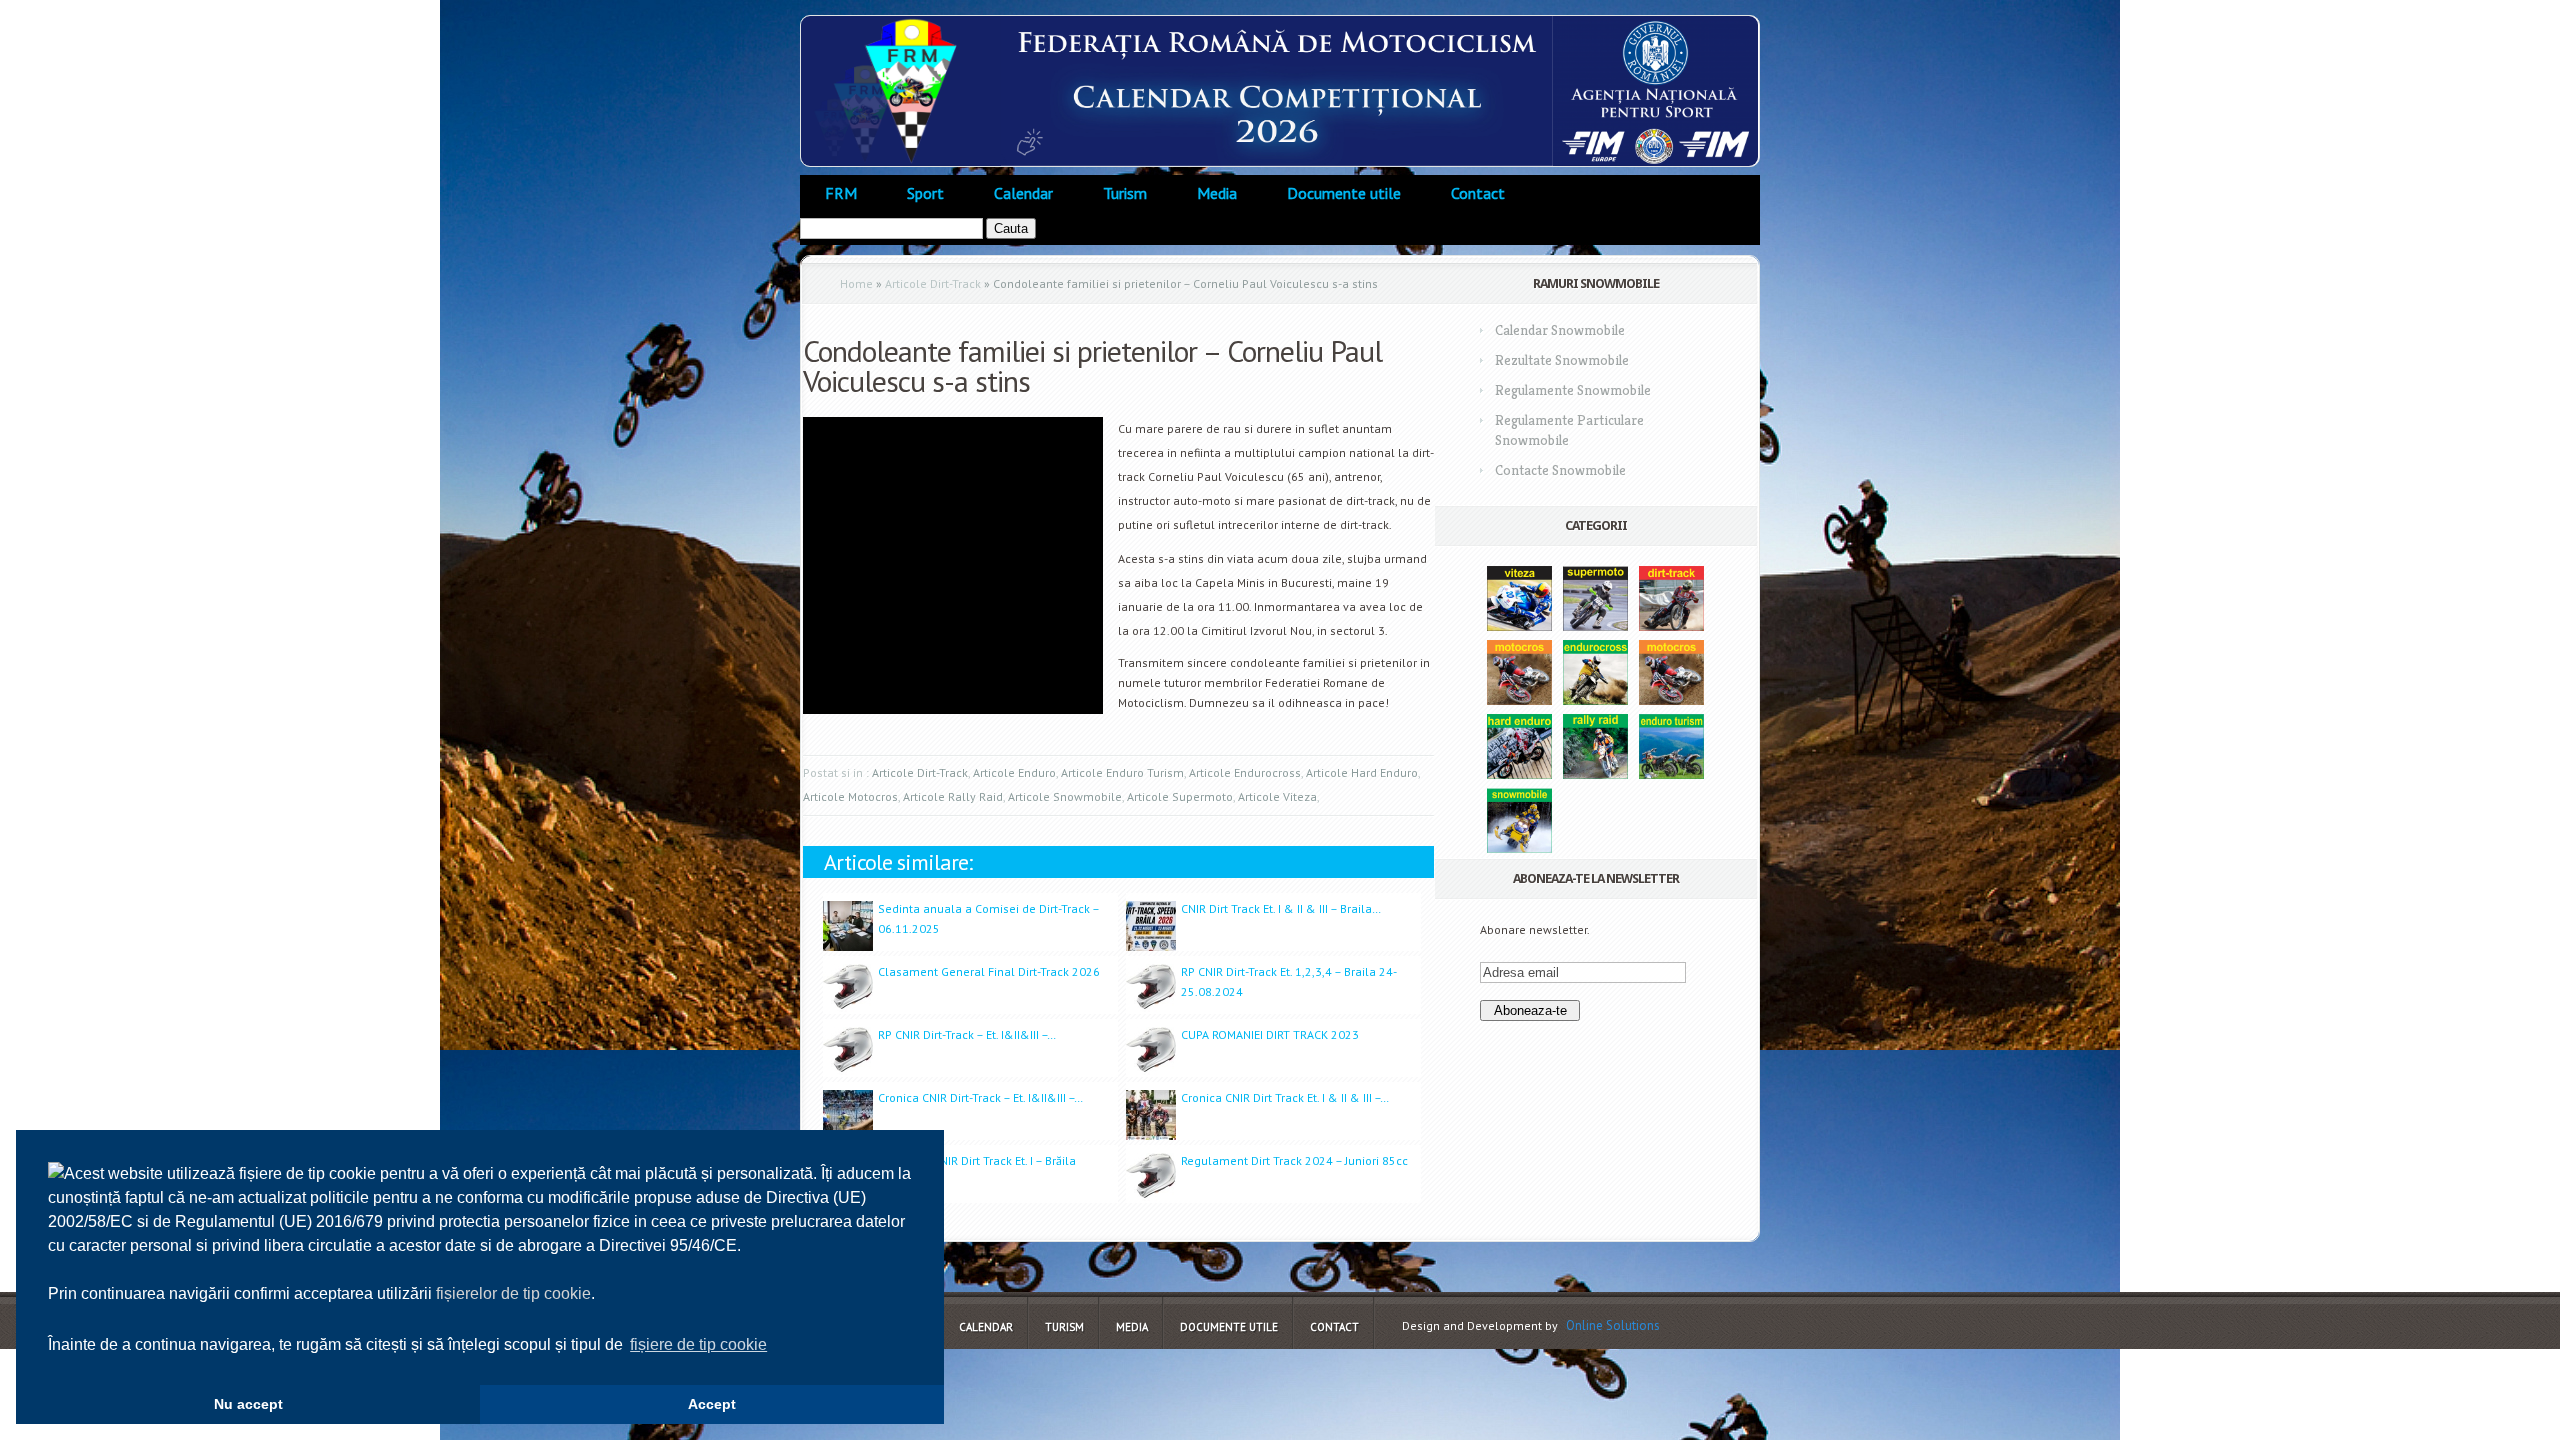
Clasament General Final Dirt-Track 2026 (989, 971)
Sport (925, 193)
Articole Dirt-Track (933, 283)
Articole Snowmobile (1065, 796)
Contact (1478, 193)
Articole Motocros (850, 796)
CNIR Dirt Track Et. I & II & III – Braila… (1281, 908)
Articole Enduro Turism (1122, 772)
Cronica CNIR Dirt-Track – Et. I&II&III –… (980, 1097)
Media (1217, 193)
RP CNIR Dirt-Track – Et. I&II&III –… (967, 1034)
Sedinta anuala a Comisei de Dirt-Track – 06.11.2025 (988, 918)
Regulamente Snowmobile (1573, 390)
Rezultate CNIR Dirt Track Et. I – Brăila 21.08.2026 (977, 1170)
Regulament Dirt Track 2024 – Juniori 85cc (1294, 1160)
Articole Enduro (1014, 772)
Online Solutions (1613, 1325)
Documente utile (1344, 193)
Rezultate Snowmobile (1562, 360)
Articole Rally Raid (953, 796)
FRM (841, 193)
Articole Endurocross (1245, 772)
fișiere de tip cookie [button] (698, 1344)
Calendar (1023, 193)
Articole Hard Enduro (1362, 772)
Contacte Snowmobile (1560, 470)
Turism (1125, 193)
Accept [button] (712, 1404)
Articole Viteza (1277, 796)
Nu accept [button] (248, 1404)
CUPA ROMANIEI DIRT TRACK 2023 (1270, 1034)
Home (856, 283)
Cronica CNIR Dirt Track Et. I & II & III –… (1285, 1097)
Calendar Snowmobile (1560, 330)
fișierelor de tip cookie (513, 1293)
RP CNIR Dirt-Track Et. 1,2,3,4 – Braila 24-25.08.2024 (1289, 981)
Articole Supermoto (1180, 796)
